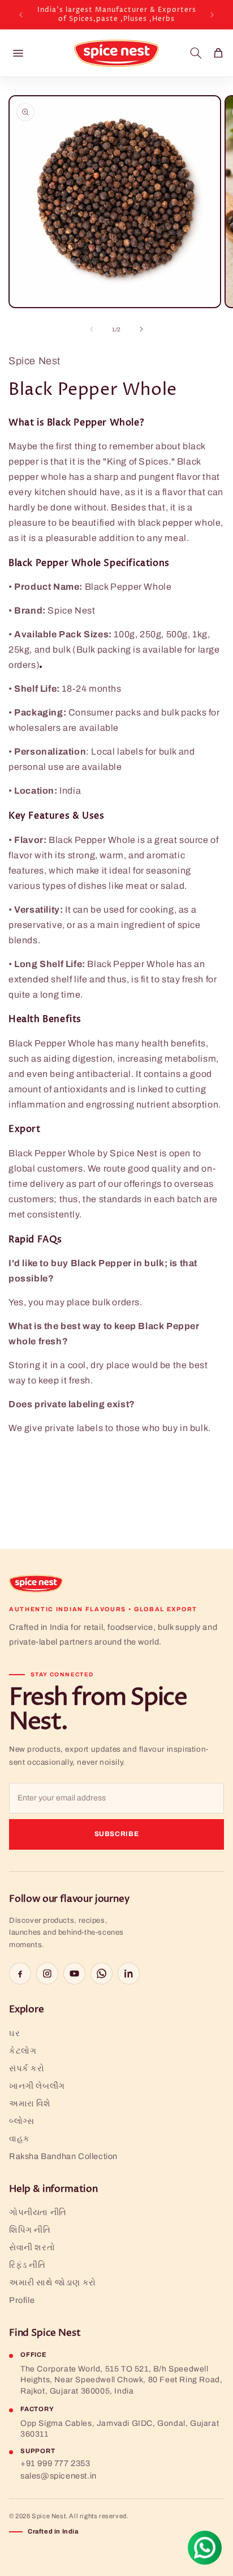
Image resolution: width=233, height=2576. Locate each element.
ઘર (14, 2033)
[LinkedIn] (129, 1973)
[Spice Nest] (36, 1583)
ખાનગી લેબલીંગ (37, 2086)
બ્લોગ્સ (21, 2121)
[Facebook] (20, 1973)
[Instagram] (47, 1973)
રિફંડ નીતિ (27, 2265)
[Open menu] (18, 53)
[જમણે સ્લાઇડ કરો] (141, 329)
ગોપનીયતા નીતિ (38, 2212)
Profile (22, 2300)
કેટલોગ (23, 2051)
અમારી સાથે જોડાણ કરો (53, 2283)
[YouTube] (74, 1973)
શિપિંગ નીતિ (30, 2230)
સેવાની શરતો (32, 2247)
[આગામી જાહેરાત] (212, 15)
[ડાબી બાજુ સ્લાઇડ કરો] (92, 329)
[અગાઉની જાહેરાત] (21, 15)
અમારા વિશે (30, 2104)
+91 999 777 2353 (55, 2463)
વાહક (20, 2139)
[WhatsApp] (102, 1973)
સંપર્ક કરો (27, 2068)
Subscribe (117, 1834)
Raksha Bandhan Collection (63, 2156)
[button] (196, 53)
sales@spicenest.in (59, 2476)
